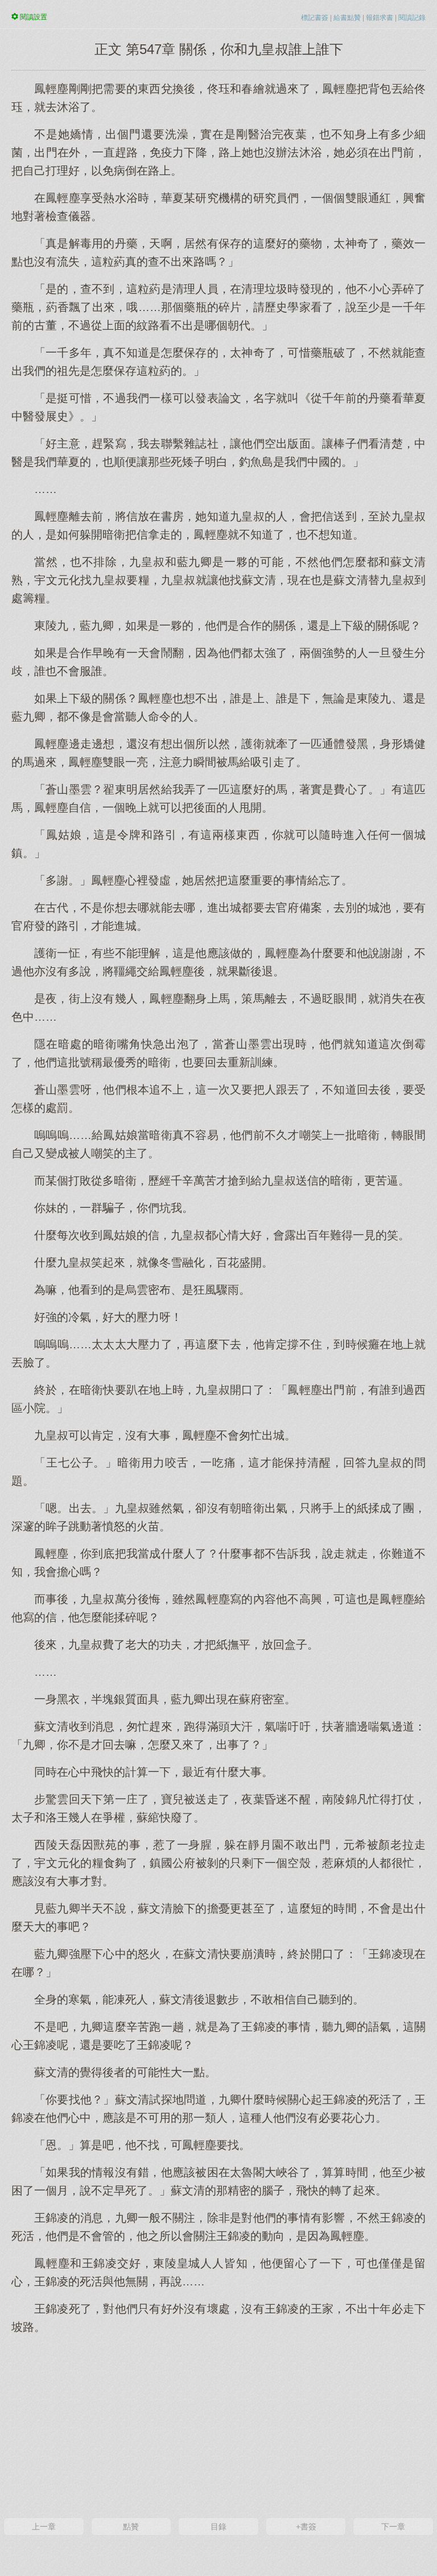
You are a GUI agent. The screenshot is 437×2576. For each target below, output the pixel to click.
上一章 (44, 2527)
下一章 (393, 2527)
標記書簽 (315, 18)
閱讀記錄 (412, 18)
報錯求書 (380, 18)
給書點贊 (347, 18)
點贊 (131, 2527)
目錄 (218, 2527)
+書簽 (306, 2527)
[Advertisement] (218, 2425)
